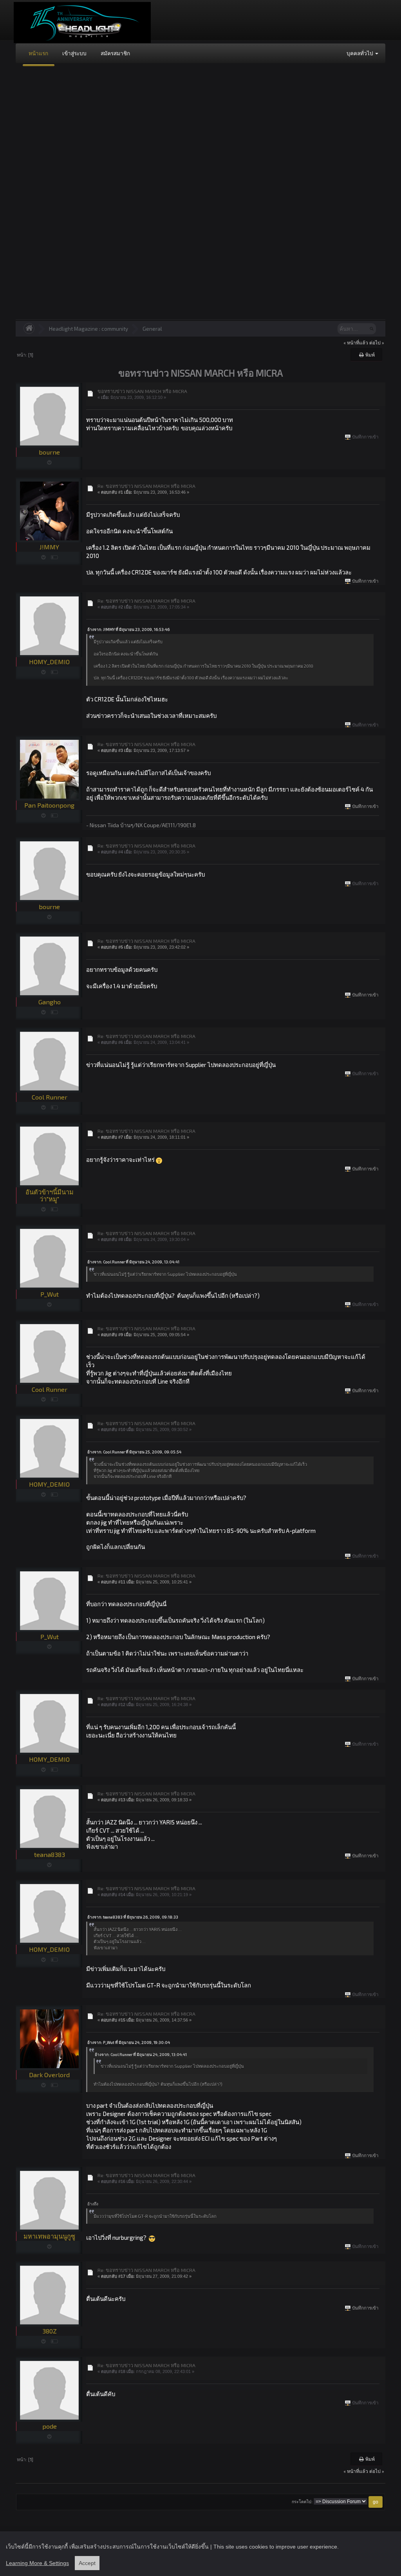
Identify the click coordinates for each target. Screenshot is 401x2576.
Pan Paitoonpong (49, 805)
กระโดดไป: (302, 2502)
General (152, 329)
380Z (50, 2331)
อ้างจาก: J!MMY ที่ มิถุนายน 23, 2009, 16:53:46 (128, 629)
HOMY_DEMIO (49, 662)
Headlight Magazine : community (89, 329)
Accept (87, 2563)
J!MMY (49, 547)
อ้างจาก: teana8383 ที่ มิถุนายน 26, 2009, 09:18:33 (133, 1917)
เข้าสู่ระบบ (74, 53)
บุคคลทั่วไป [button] (360, 53)
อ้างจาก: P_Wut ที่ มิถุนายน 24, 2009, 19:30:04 (129, 2042)
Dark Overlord (49, 2075)
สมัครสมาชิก (115, 53)
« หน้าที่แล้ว (356, 342)
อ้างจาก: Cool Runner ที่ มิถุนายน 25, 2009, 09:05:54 (134, 1452)
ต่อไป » (377, 342)
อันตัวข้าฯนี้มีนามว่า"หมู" (50, 1195)
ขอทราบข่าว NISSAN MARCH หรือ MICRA (142, 391)
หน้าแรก (38, 53)
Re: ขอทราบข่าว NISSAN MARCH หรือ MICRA (146, 486)
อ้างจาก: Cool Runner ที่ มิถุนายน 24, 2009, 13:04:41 (133, 1262)
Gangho (50, 1002)
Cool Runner (50, 1097)
